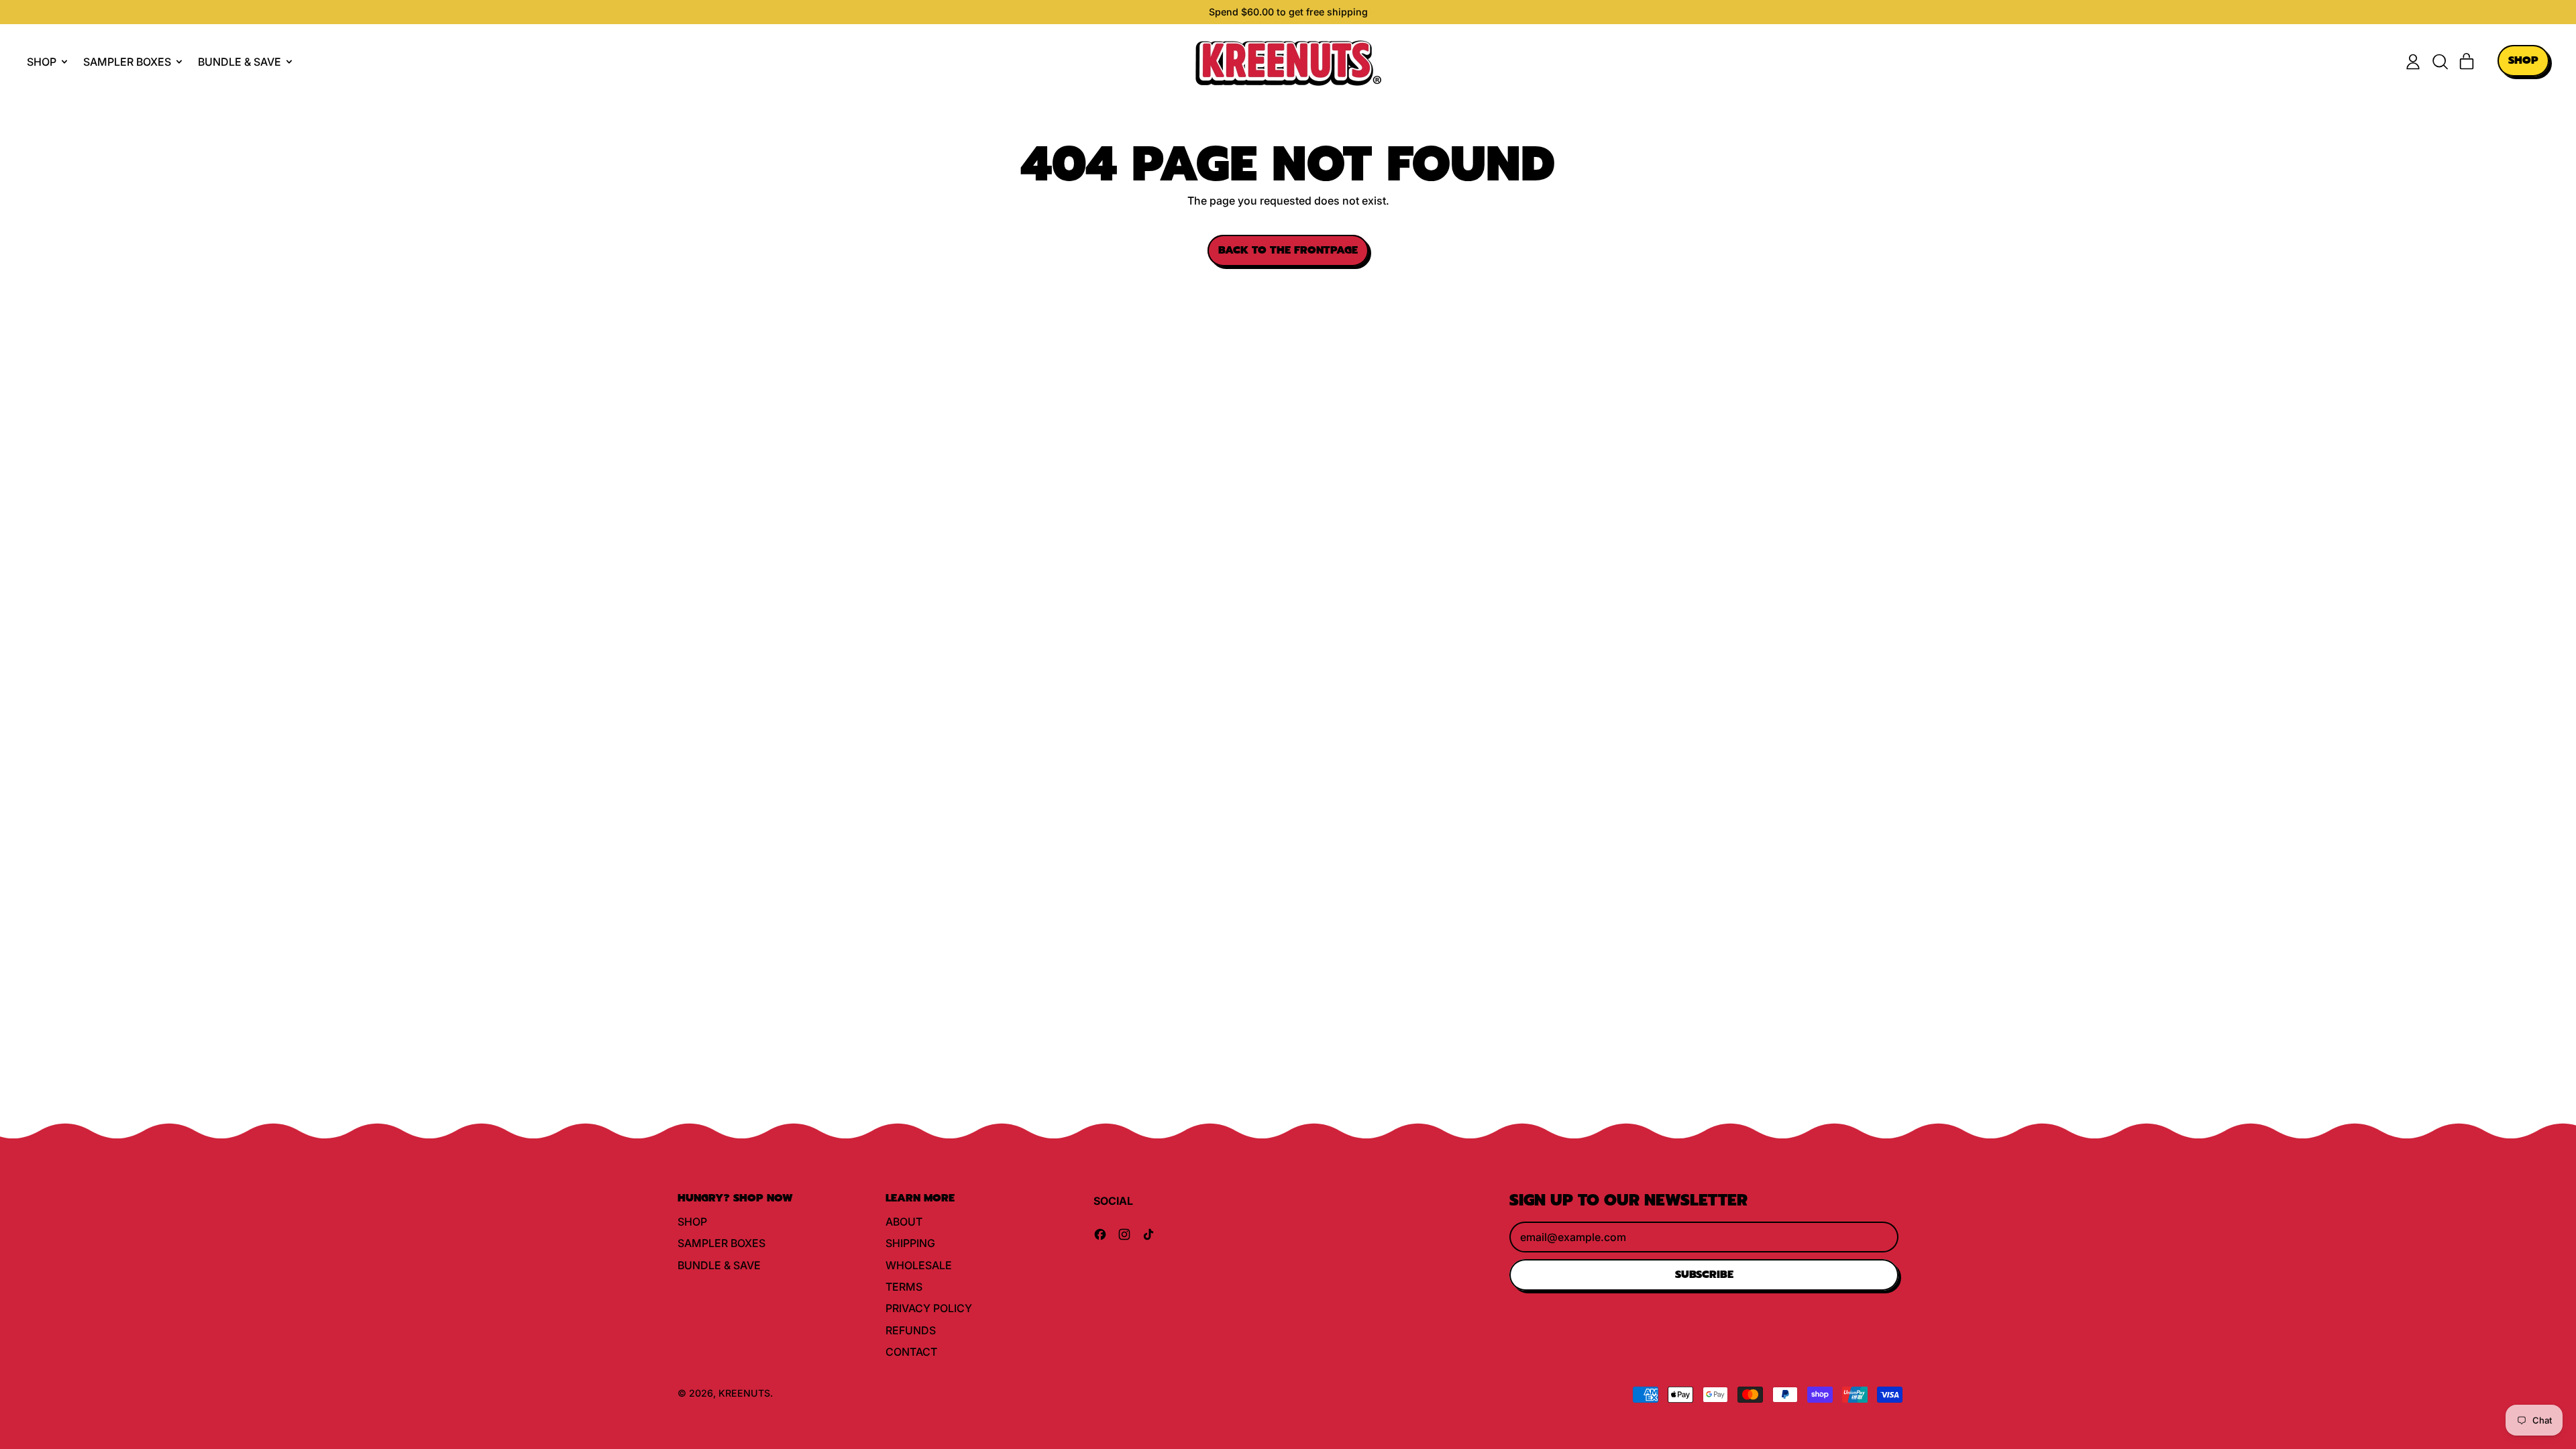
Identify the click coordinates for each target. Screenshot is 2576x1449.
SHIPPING (910, 1243)
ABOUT (904, 1222)
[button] (2440, 62)
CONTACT (911, 1352)
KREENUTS (744, 1393)
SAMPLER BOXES (721, 1243)
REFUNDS (911, 1330)
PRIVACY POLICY (929, 1308)
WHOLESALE (919, 1265)
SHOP (692, 1222)
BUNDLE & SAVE (719, 1265)
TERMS (904, 1287)
